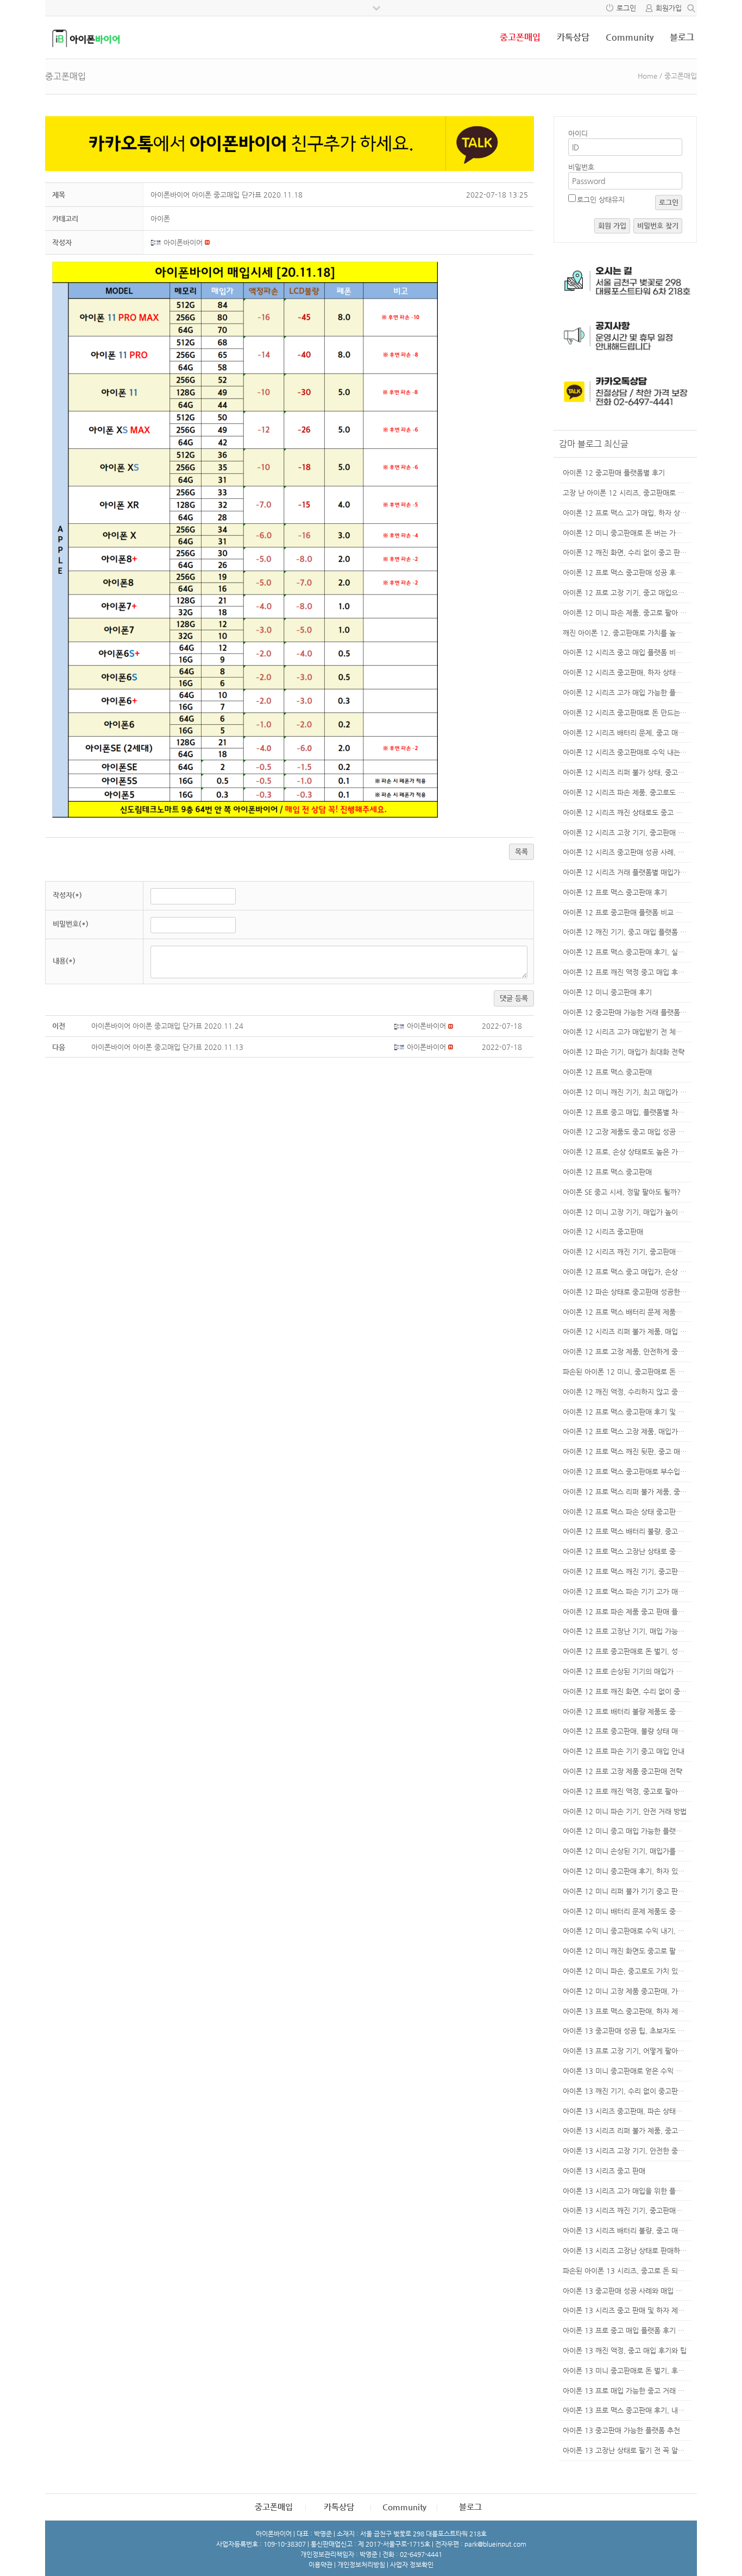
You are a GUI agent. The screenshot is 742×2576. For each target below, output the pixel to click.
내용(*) (64, 961)
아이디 (578, 133)
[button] (157, 242)
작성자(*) (67, 895)
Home (647, 76)
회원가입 (669, 8)
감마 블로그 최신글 (594, 444)
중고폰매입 (520, 37)
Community (630, 37)
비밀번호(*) (71, 924)
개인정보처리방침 (361, 2565)
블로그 (682, 37)
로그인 (626, 8)
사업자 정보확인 (412, 2565)
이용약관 (320, 2565)
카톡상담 (573, 37)
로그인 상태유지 (601, 200)
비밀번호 (581, 167)
